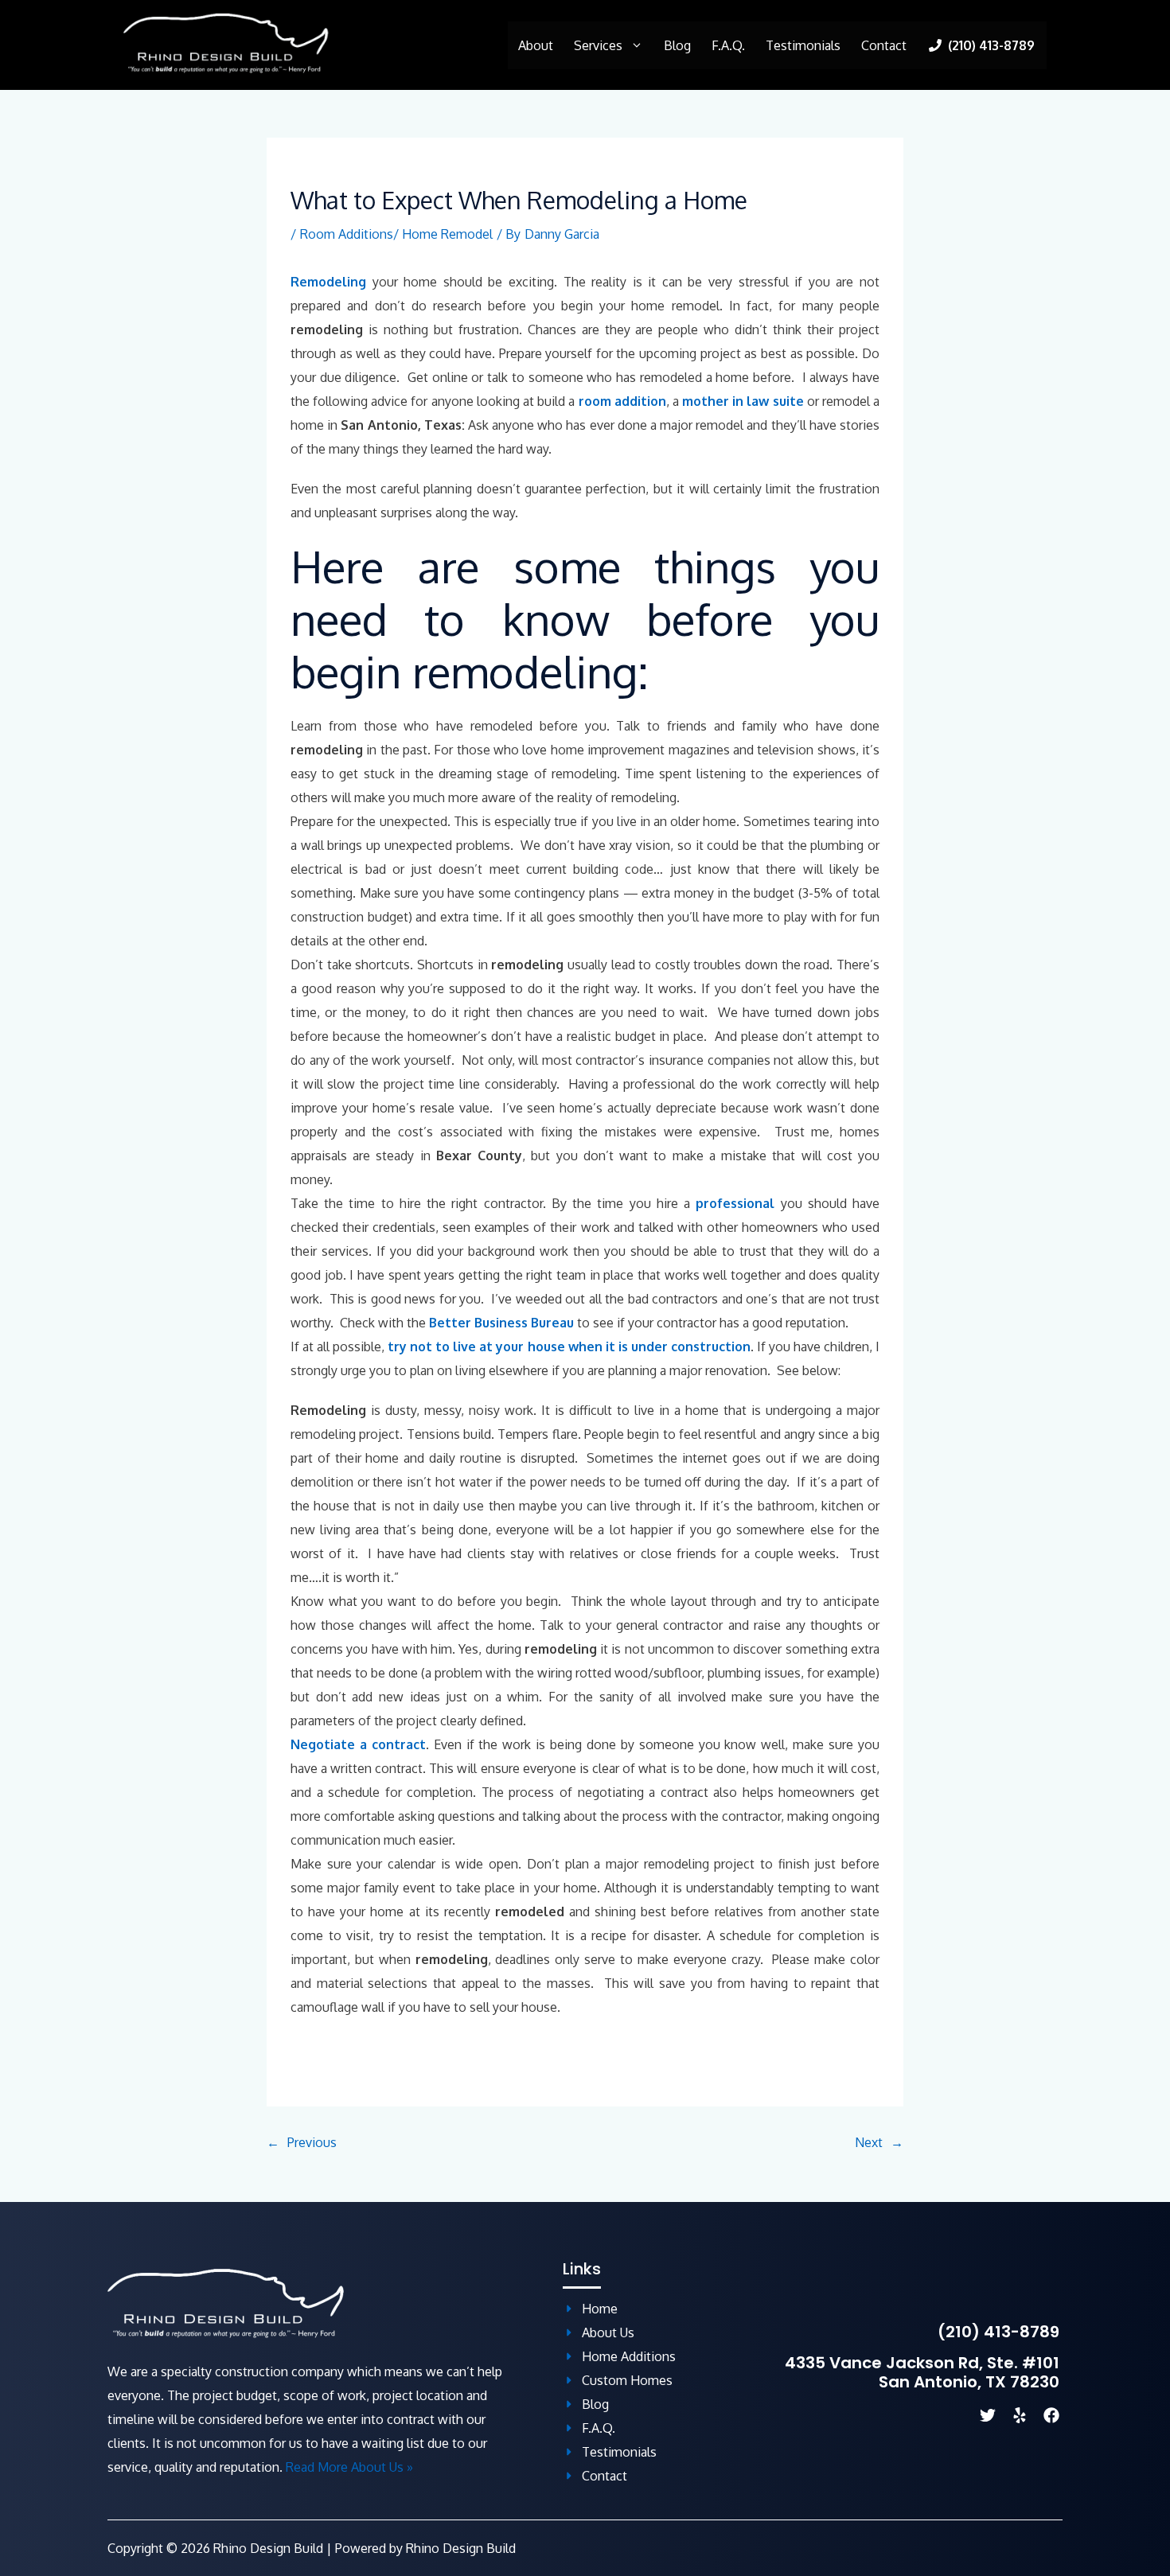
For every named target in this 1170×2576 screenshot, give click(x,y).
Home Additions (629, 2356)
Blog (677, 45)
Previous (312, 2142)
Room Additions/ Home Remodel (396, 234)
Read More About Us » (349, 2467)
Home (600, 2309)
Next (869, 2142)
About (536, 45)
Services (598, 45)
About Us (608, 2332)
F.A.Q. (728, 45)
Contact (884, 45)
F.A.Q (597, 2428)
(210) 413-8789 (998, 2332)
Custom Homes (627, 2380)
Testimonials (803, 45)
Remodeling (328, 282)
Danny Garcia (562, 234)
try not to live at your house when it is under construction (569, 1346)
